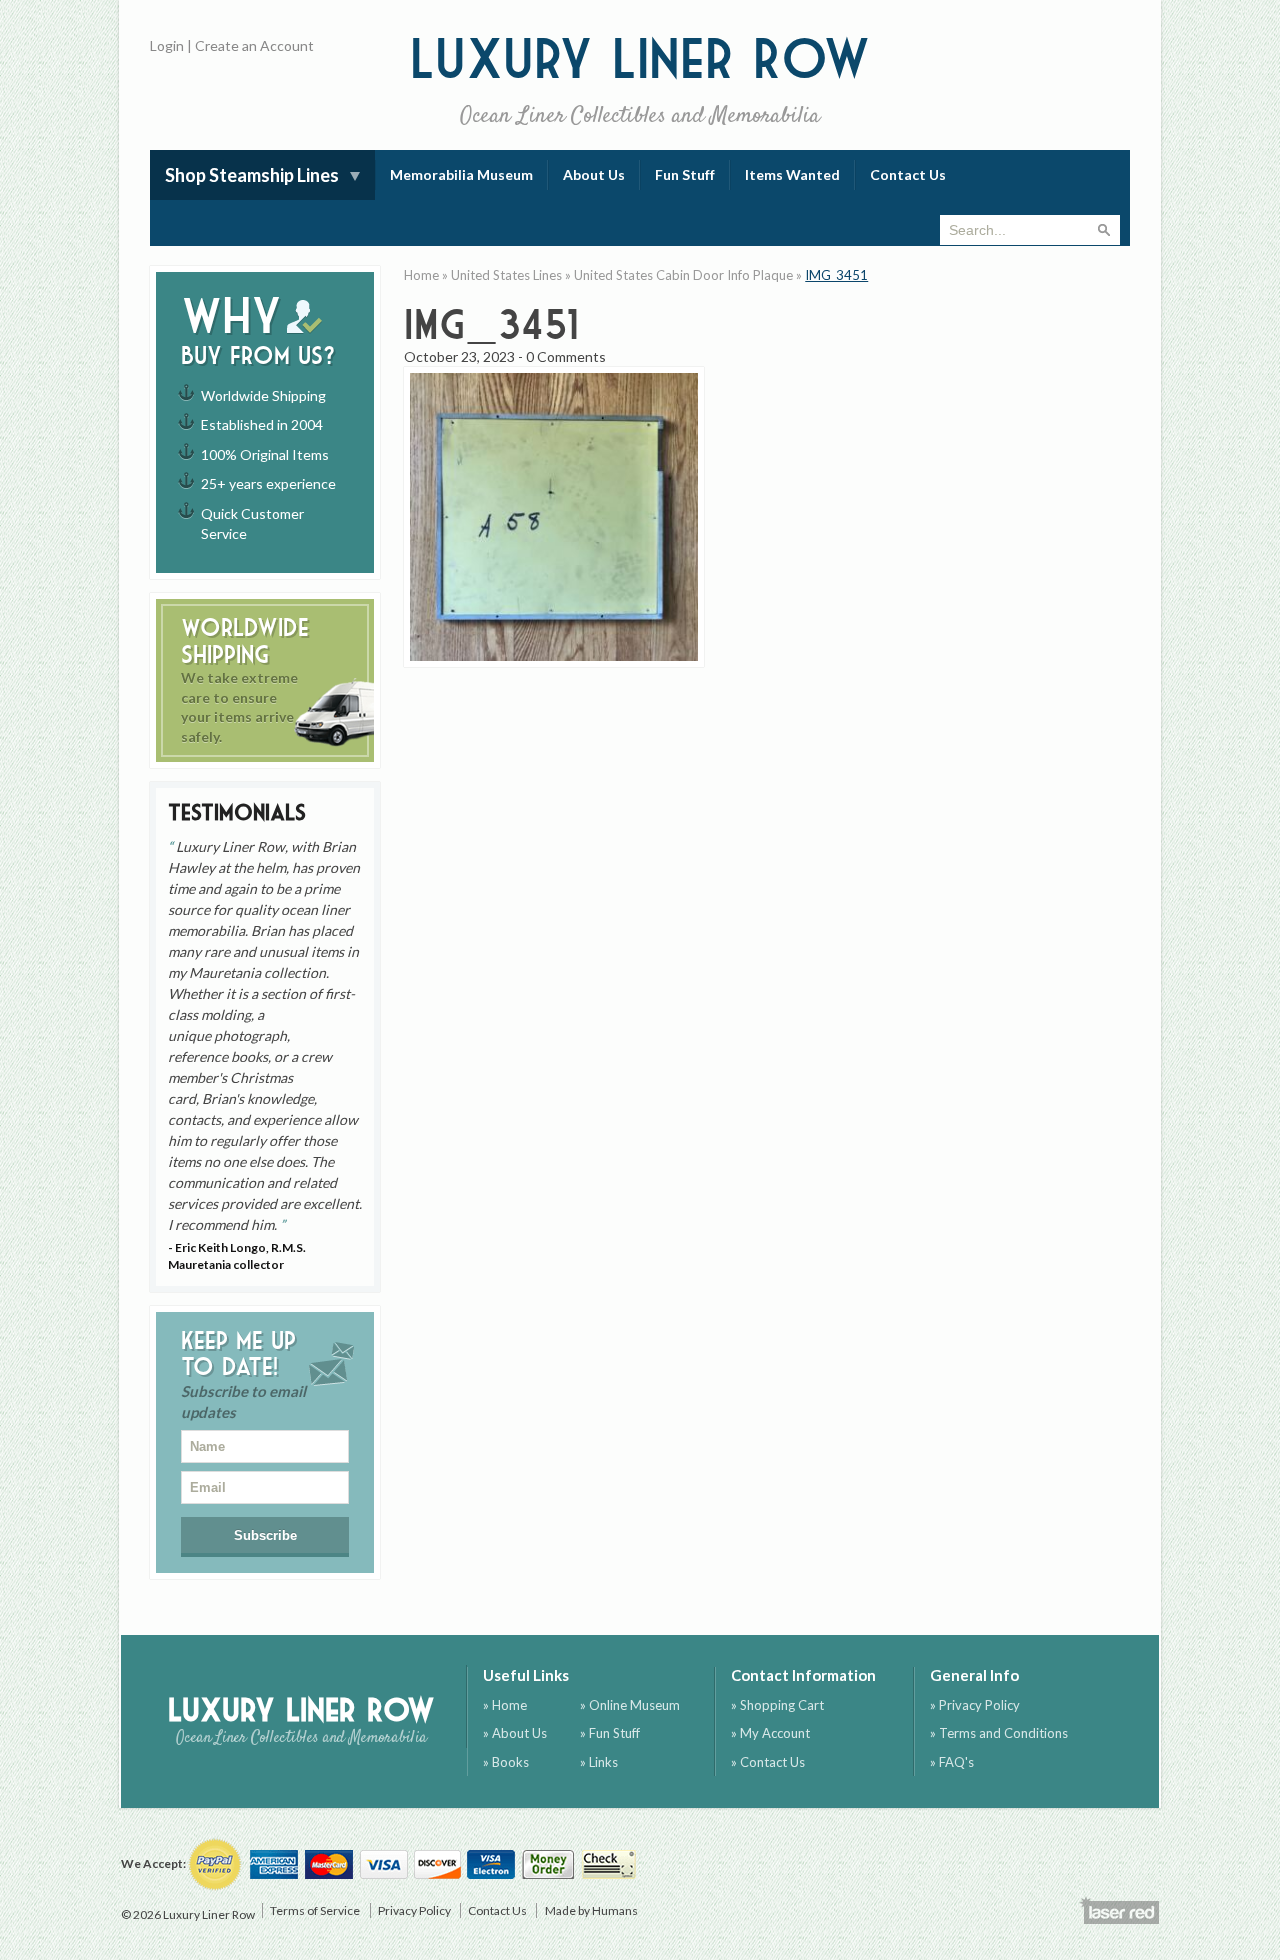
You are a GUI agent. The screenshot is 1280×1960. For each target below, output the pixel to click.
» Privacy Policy (975, 1705)
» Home (505, 1705)
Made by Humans (591, 1910)
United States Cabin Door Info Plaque (683, 275)
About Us (594, 174)
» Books (506, 1762)
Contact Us (908, 174)
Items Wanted (792, 174)
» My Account (770, 1733)
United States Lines (506, 275)
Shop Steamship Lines (252, 175)
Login (167, 45)
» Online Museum (630, 1705)
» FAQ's (952, 1762)
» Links (599, 1762)
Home (421, 275)
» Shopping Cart (777, 1705)
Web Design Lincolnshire (1119, 1910)
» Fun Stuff (610, 1733)
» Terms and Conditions (999, 1733)
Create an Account (254, 45)
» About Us (515, 1733)
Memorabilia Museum (461, 174)
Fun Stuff (685, 174)
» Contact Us (768, 1762)
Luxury (640, 79)
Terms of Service (315, 1910)
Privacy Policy (414, 1910)
